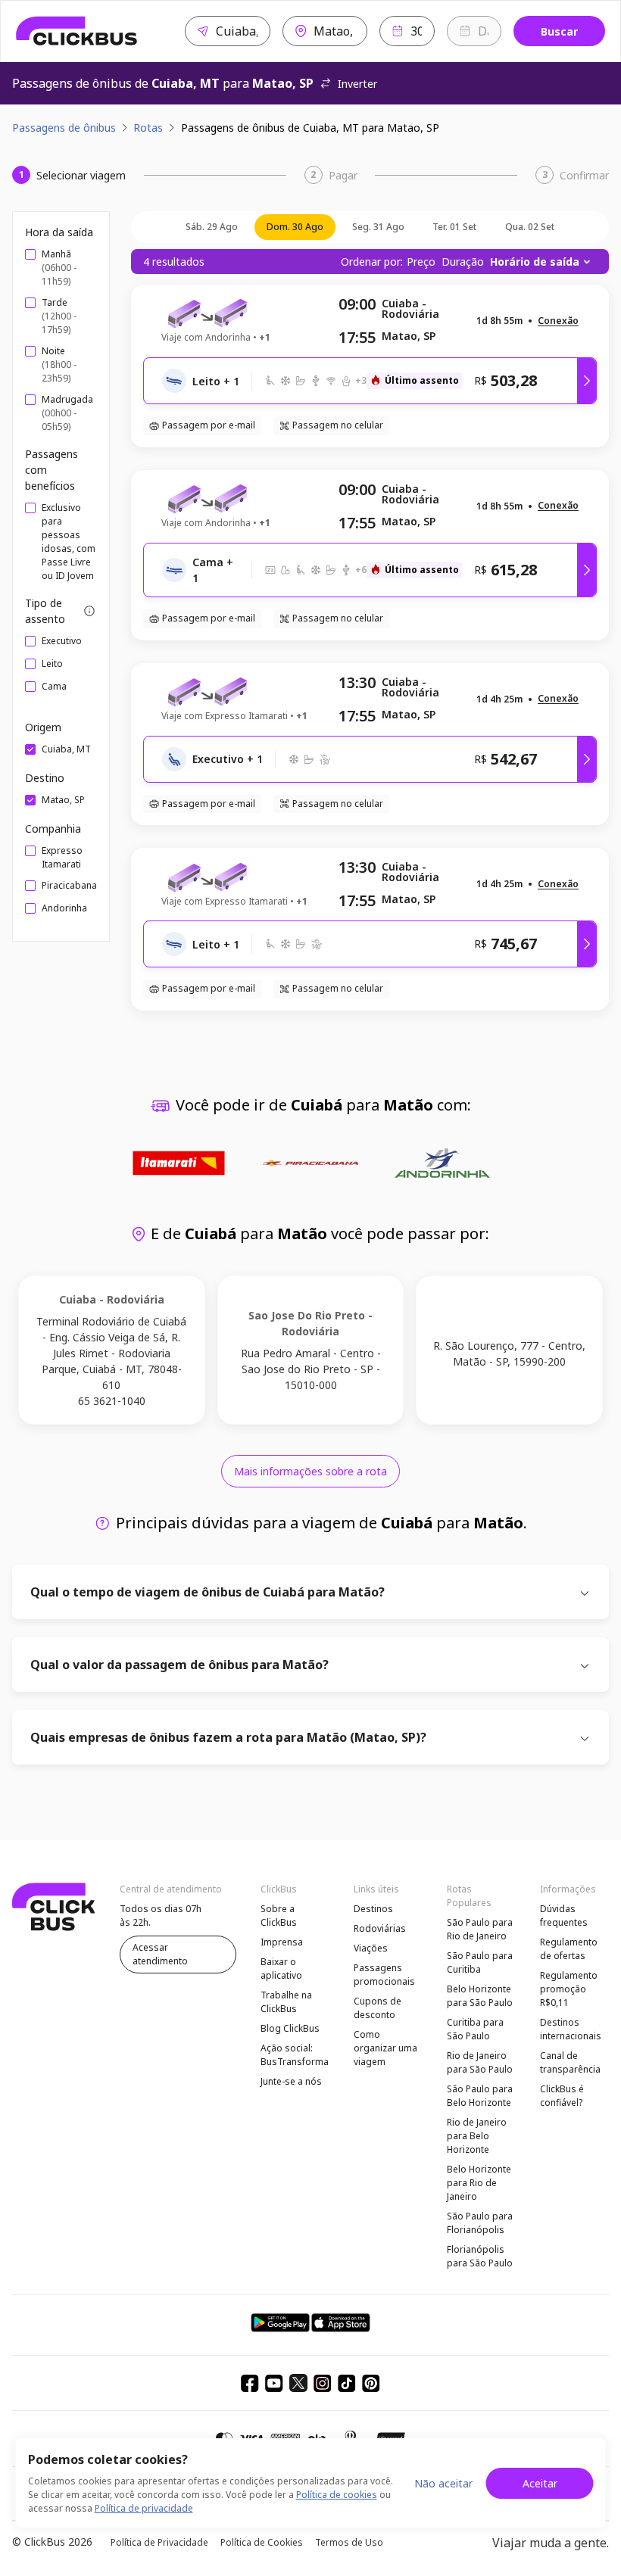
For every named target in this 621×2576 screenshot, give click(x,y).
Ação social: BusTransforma (295, 2055)
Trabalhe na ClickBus (286, 2002)
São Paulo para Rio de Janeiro (480, 1929)
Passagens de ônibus (64, 128)
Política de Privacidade (159, 2542)
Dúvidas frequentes (564, 1916)
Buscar (559, 31)
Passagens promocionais (384, 1975)
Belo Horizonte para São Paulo (480, 1996)
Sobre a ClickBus (279, 1916)
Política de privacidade (144, 2508)
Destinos (373, 1909)
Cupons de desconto (378, 2008)
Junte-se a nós (291, 2081)
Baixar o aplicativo (281, 1969)
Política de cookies (337, 2495)
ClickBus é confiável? (562, 2096)
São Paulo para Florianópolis (480, 2223)
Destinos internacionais (571, 2029)
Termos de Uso (349, 2542)
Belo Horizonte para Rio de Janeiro (479, 2183)
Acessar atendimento (160, 1954)
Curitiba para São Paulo (475, 2029)
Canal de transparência (570, 2062)
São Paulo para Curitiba (480, 1962)
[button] (558, 321)
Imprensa (282, 1942)
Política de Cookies (262, 2542)
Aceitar (540, 2483)
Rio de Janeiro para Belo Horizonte (477, 2136)
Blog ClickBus (290, 2028)
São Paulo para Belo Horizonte (480, 2096)
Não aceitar (443, 2483)
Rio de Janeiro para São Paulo (480, 2062)
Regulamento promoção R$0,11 (569, 1989)
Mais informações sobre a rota (310, 1471)
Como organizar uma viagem (385, 2048)
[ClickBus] (77, 31)
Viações (371, 1948)
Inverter (357, 84)
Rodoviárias (380, 1928)
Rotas (148, 128)
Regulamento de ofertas (569, 1949)
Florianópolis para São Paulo (480, 2256)
